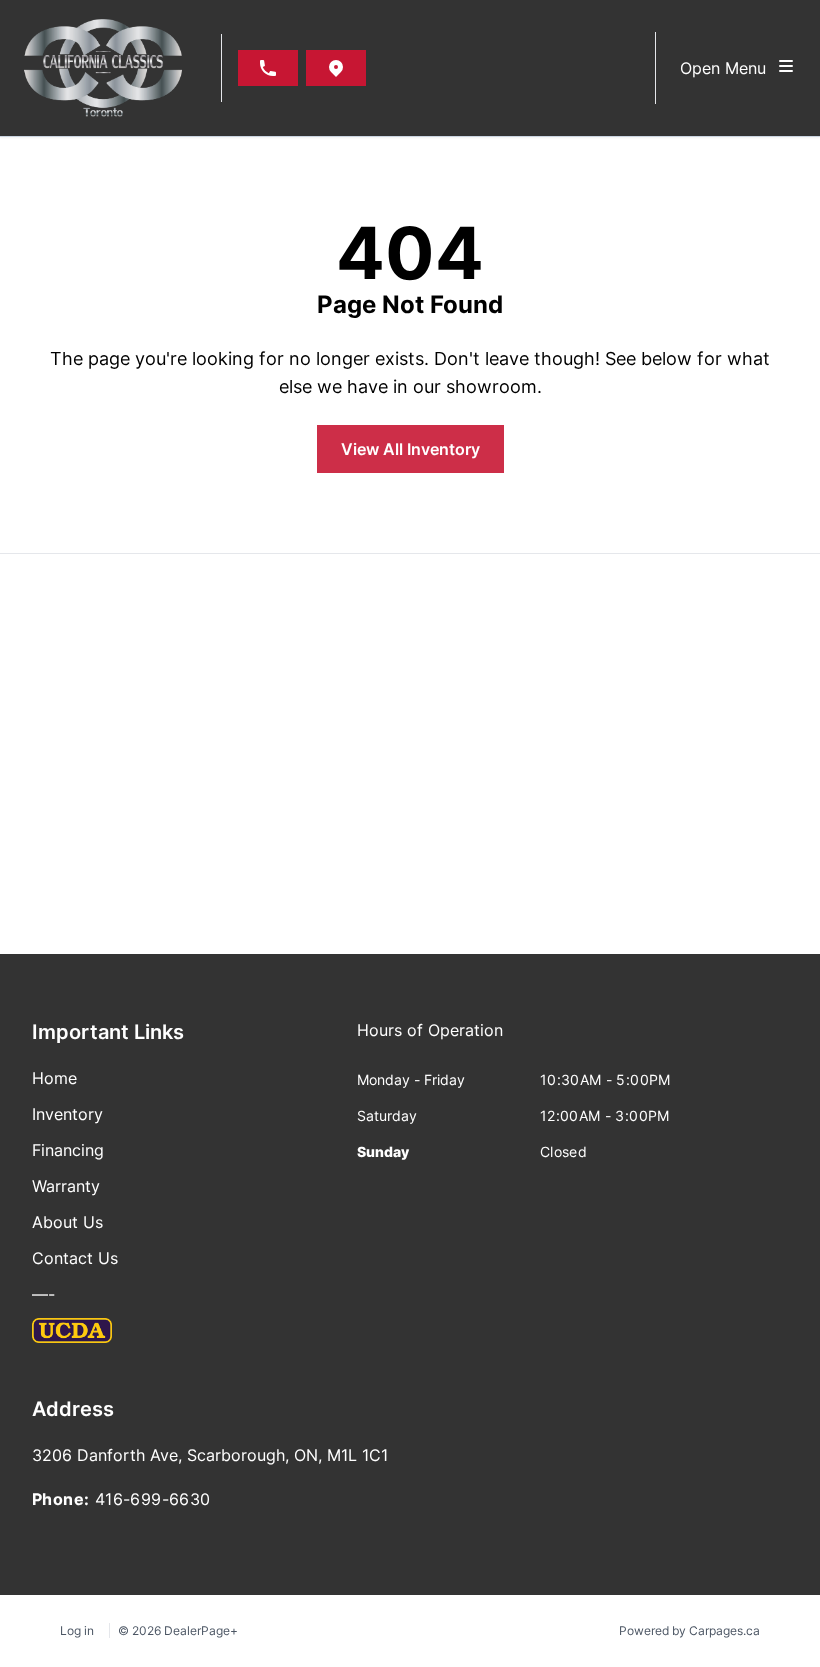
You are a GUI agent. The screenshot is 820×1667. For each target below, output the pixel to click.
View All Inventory (410, 449)
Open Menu (728, 68)
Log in (77, 1630)
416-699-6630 (153, 1499)
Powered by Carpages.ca (689, 1630)
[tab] (430, 1040)
